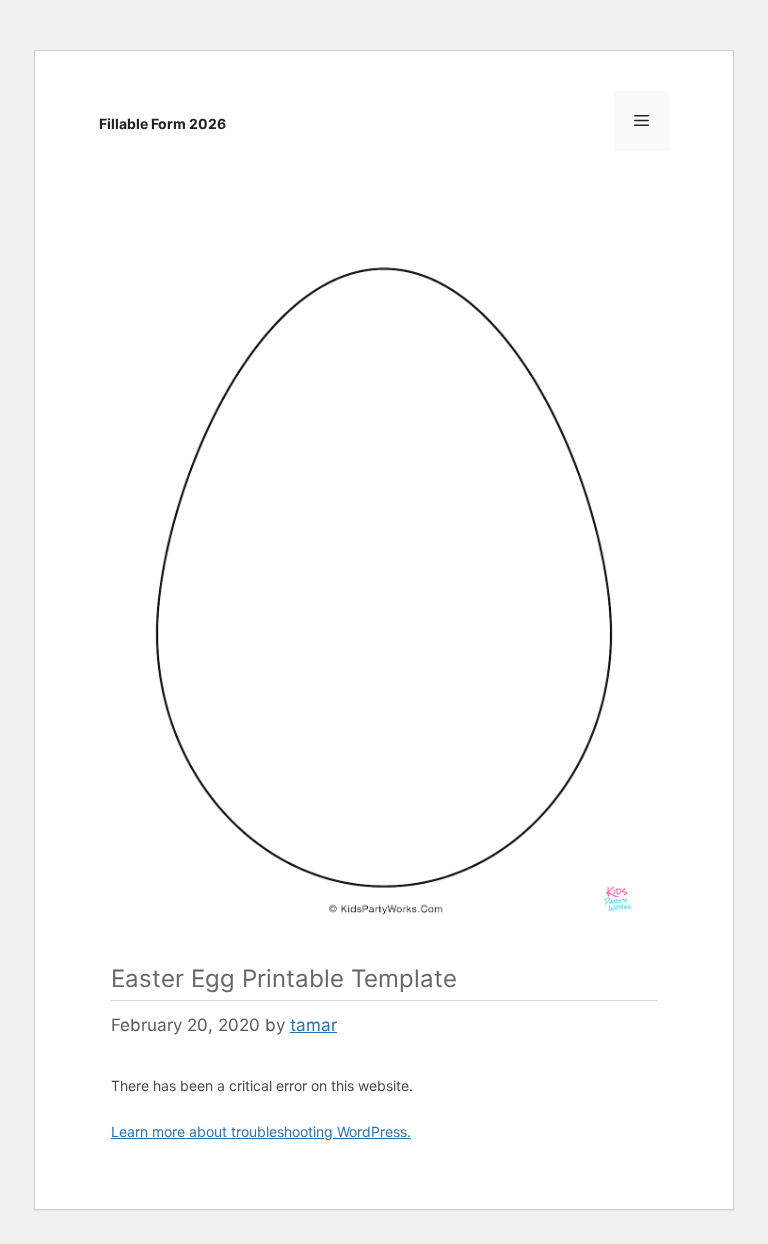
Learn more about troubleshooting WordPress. (261, 1131)
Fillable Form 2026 (162, 123)
